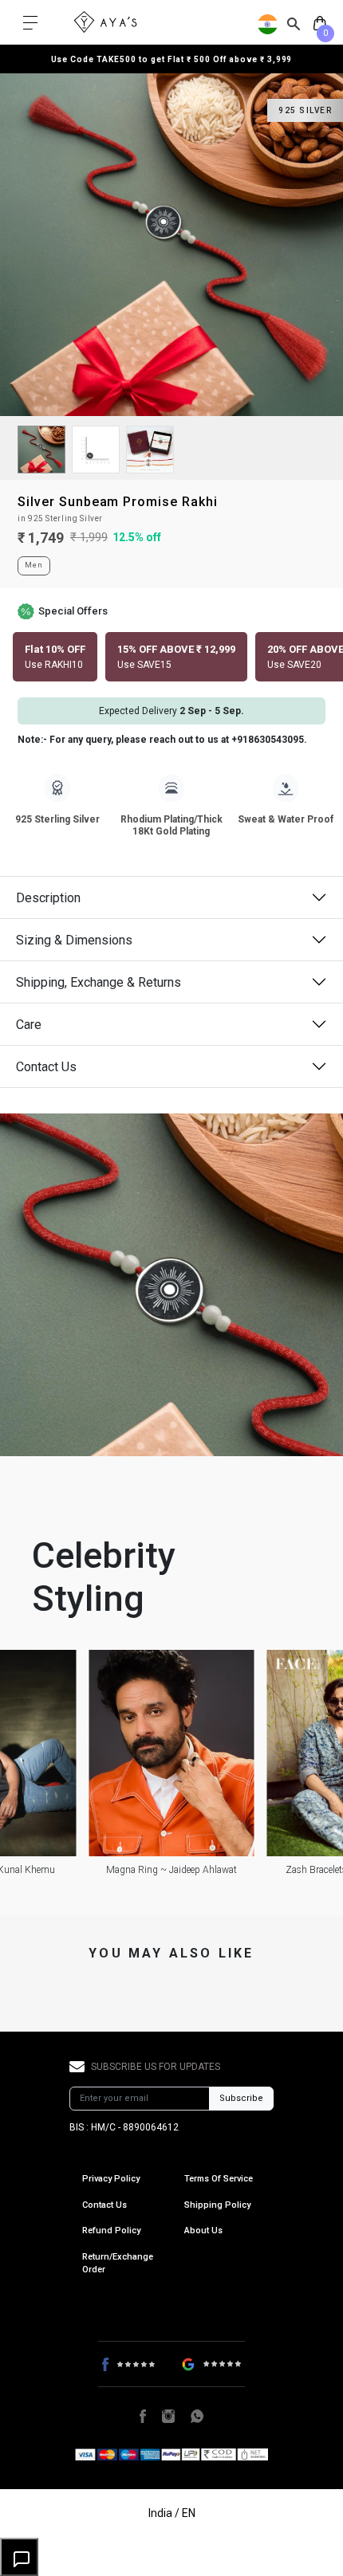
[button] (55, 657)
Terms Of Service (219, 2179)
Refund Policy (111, 2230)
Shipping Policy (217, 2205)
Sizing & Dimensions (74, 940)
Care (29, 1025)
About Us (203, 2230)
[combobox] (294, 23)
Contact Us (46, 1067)
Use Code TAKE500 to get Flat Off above (172, 59)
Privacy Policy (111, 2179)
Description (48, 898)
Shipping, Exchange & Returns (99, 982)
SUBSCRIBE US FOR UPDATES (156, 2067)
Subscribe (241, 2098)
